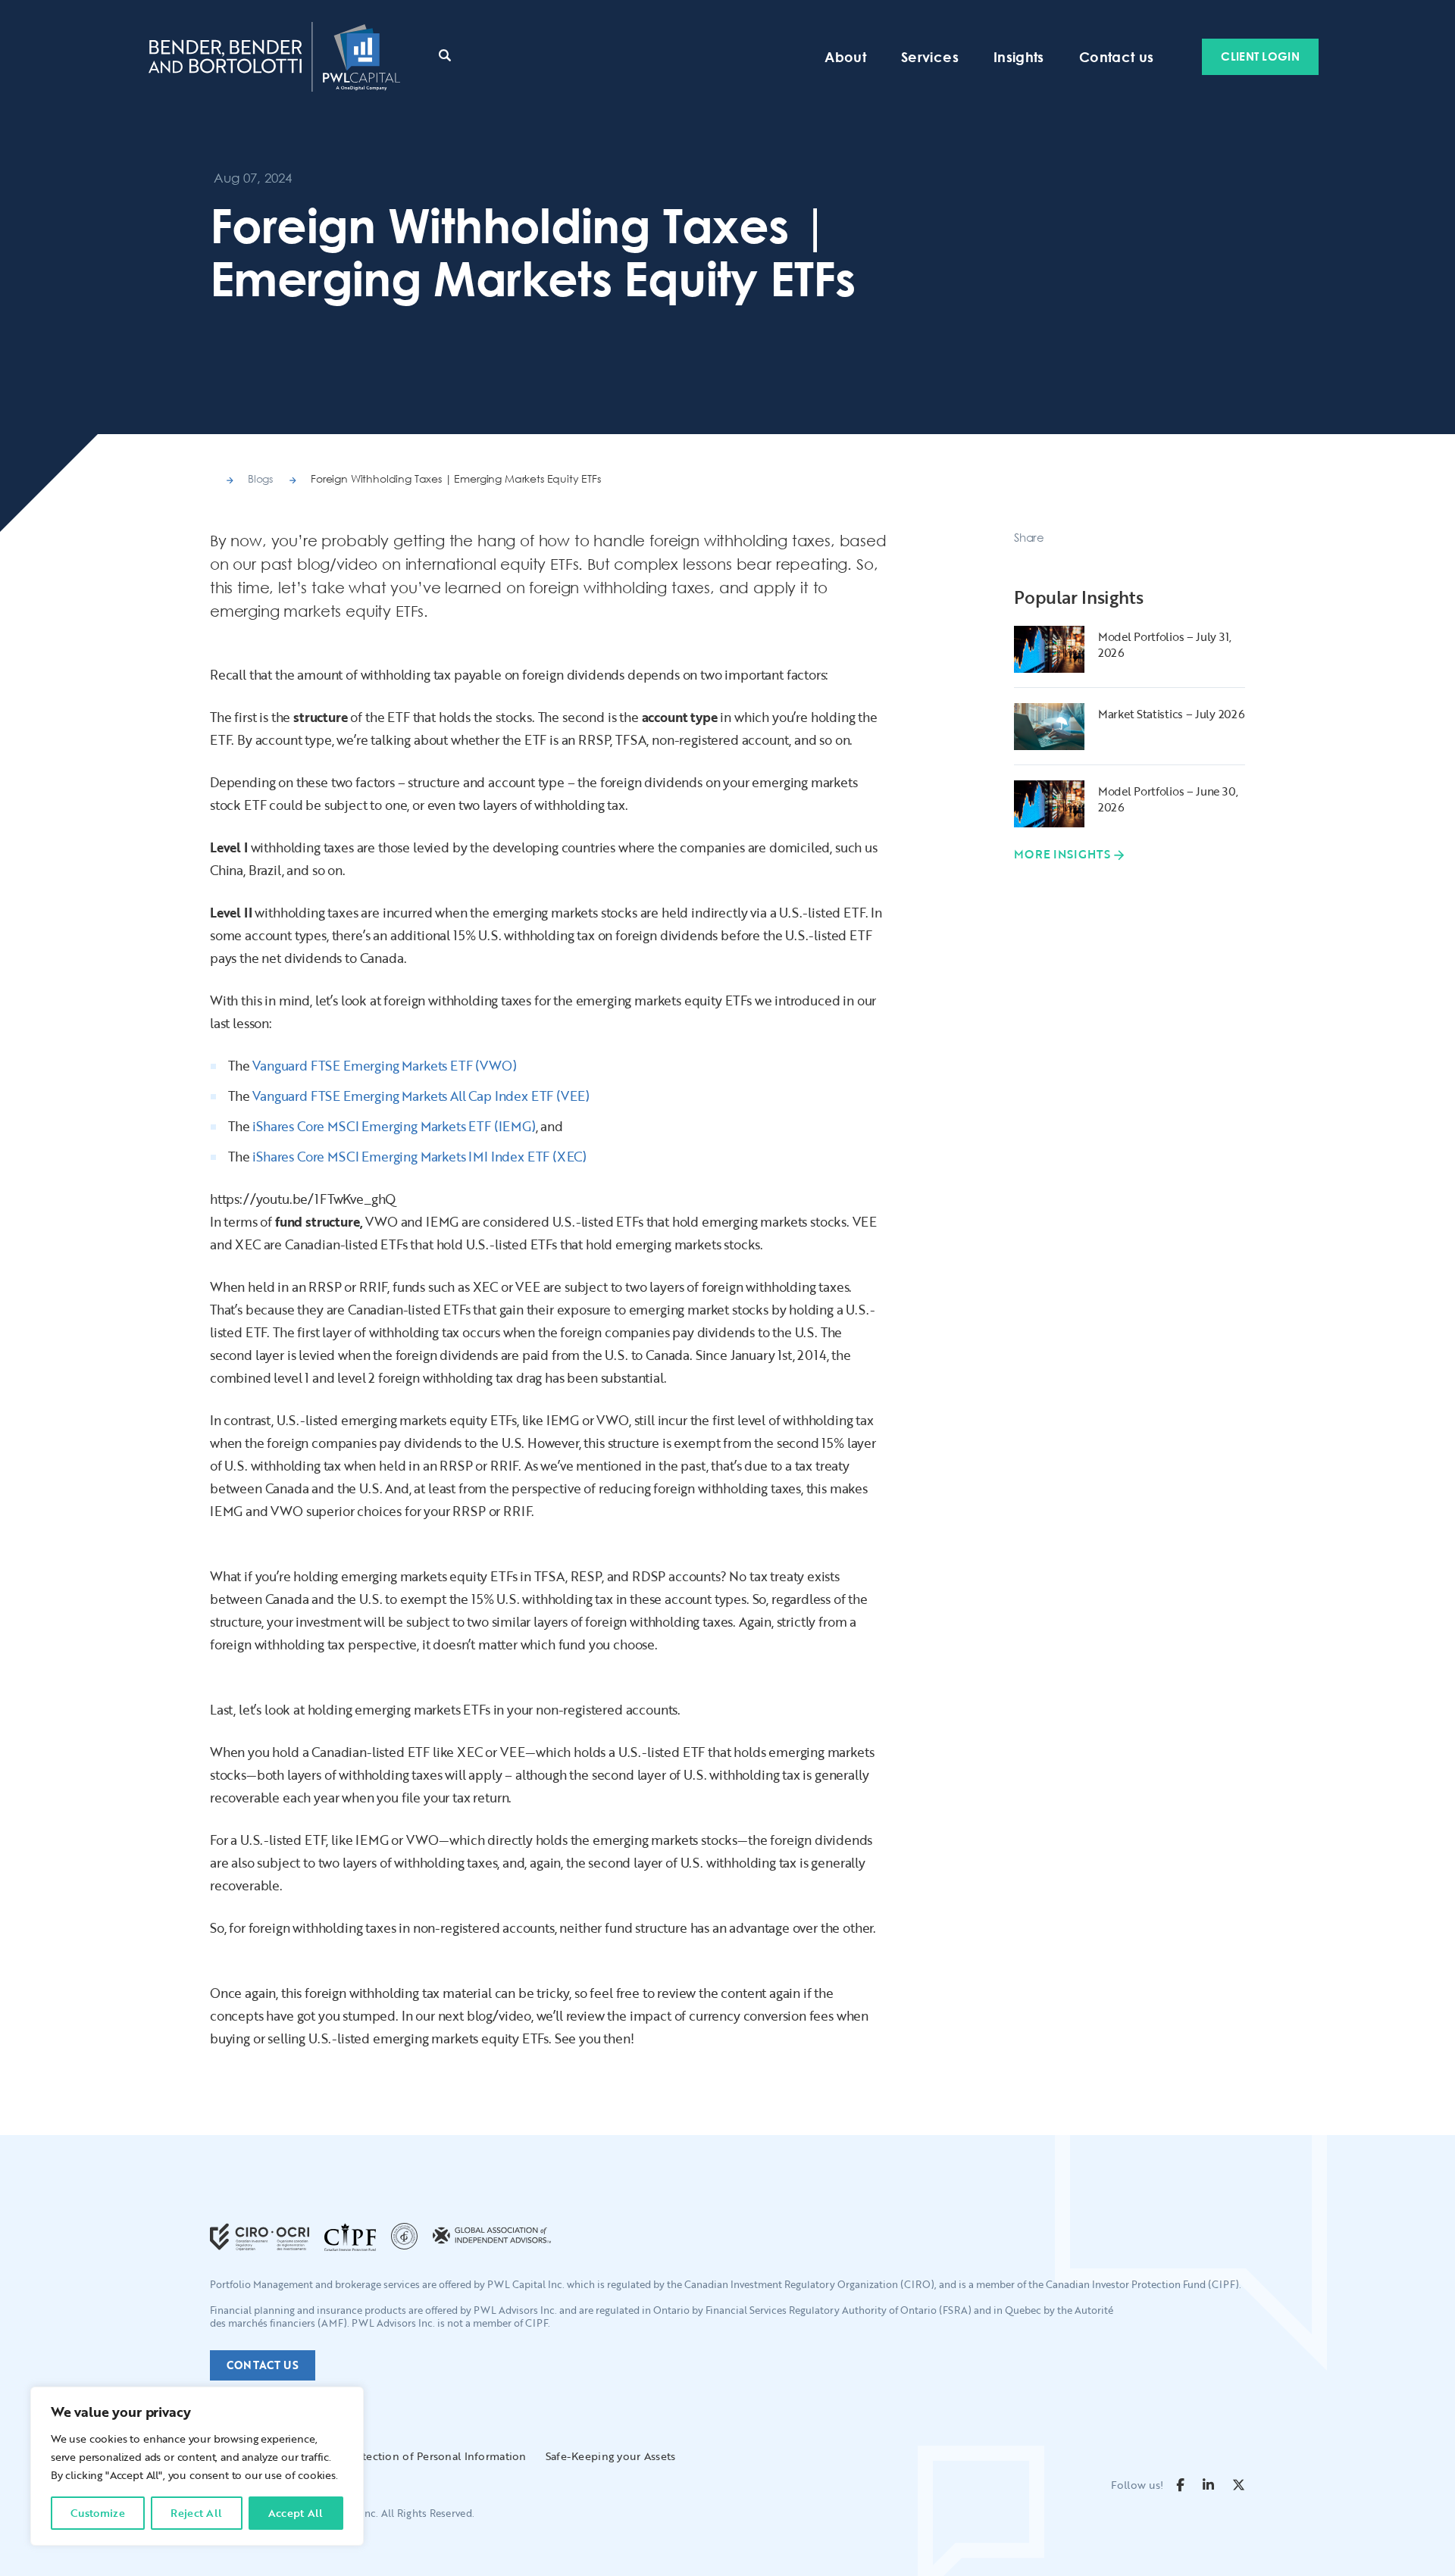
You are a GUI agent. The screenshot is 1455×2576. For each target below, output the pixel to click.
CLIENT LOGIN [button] (1260, 56)
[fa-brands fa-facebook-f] (1180, 2485)
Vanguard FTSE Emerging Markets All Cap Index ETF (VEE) (421, 1096)
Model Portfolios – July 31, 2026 (1165, 644)
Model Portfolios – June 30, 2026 (1168, 799)
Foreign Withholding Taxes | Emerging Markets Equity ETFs (455, 478)
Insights (1019, 57)
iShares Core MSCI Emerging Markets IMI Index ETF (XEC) (419, 1157)
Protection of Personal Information (436, 2456)
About (845, 57)
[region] (197, 2466)
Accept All (296, 2513)
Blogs (260, 478)
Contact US (263, 2365)
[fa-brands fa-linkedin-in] (1208, 2485)
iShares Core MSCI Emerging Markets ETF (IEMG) (394, 1126)
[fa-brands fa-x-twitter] (1239, 2485)
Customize (98, 2513)
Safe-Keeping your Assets (611, 2456)
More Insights (1062, 855)
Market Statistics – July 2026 (1171, 714)
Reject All (196, 2513)
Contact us (1117, 57)
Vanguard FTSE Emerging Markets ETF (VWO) (384, 1066)
